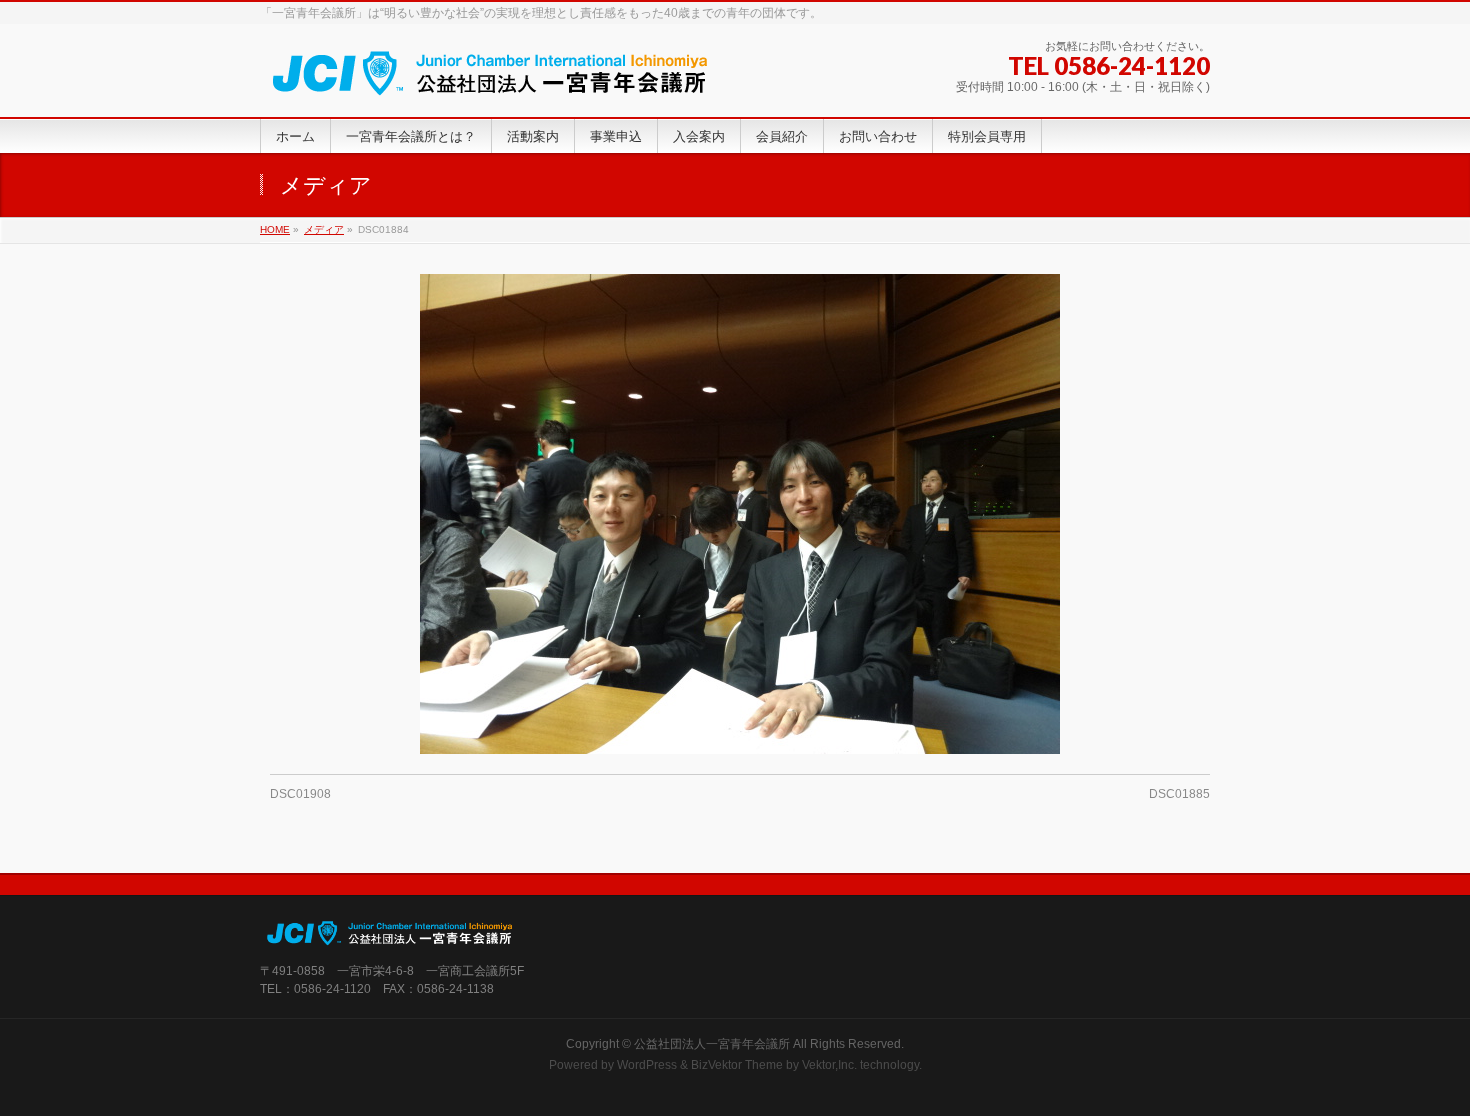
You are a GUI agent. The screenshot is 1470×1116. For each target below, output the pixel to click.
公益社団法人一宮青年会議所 (712, 1044)
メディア (324, 229)
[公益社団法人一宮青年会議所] (490, 79)
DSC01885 (1179, 794)
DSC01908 (300, 794)
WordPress (647, 1065)
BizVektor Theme (737, 1065)
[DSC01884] (740, 514)
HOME (275, 229)
